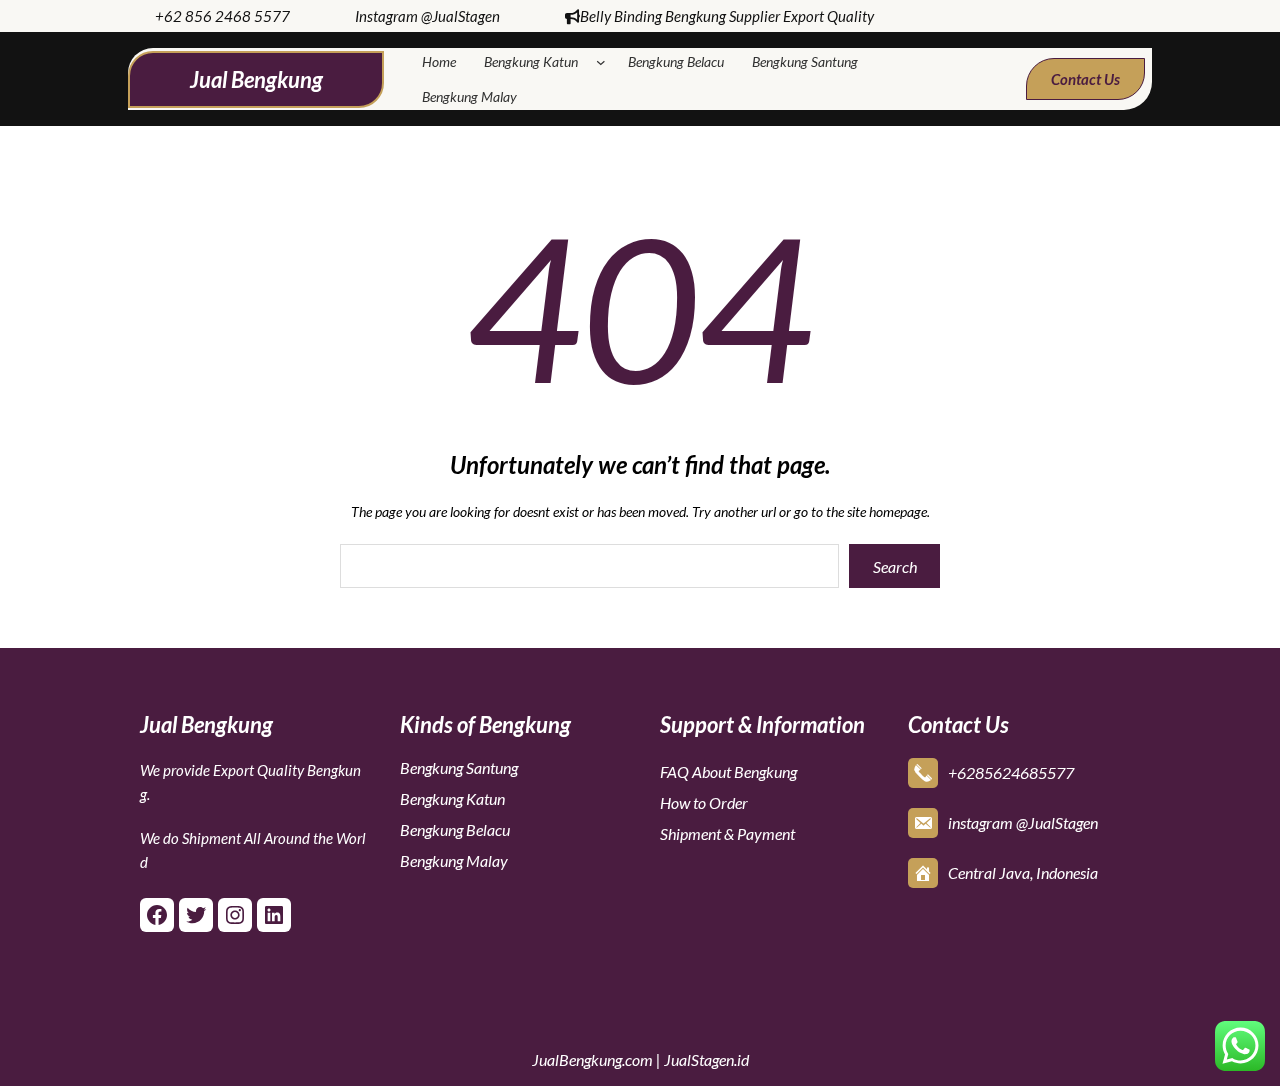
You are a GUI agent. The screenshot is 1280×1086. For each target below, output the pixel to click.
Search (895, 566)
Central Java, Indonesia (1023, 872)
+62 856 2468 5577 (222, 16)
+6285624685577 (1011, 772)
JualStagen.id (706, 1059)
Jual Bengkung (256, 79)
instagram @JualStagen (1023, 822)
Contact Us (1085, 79)
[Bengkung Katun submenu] (605, 62)
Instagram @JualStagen (427, 16)
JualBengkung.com (592, 1059)
